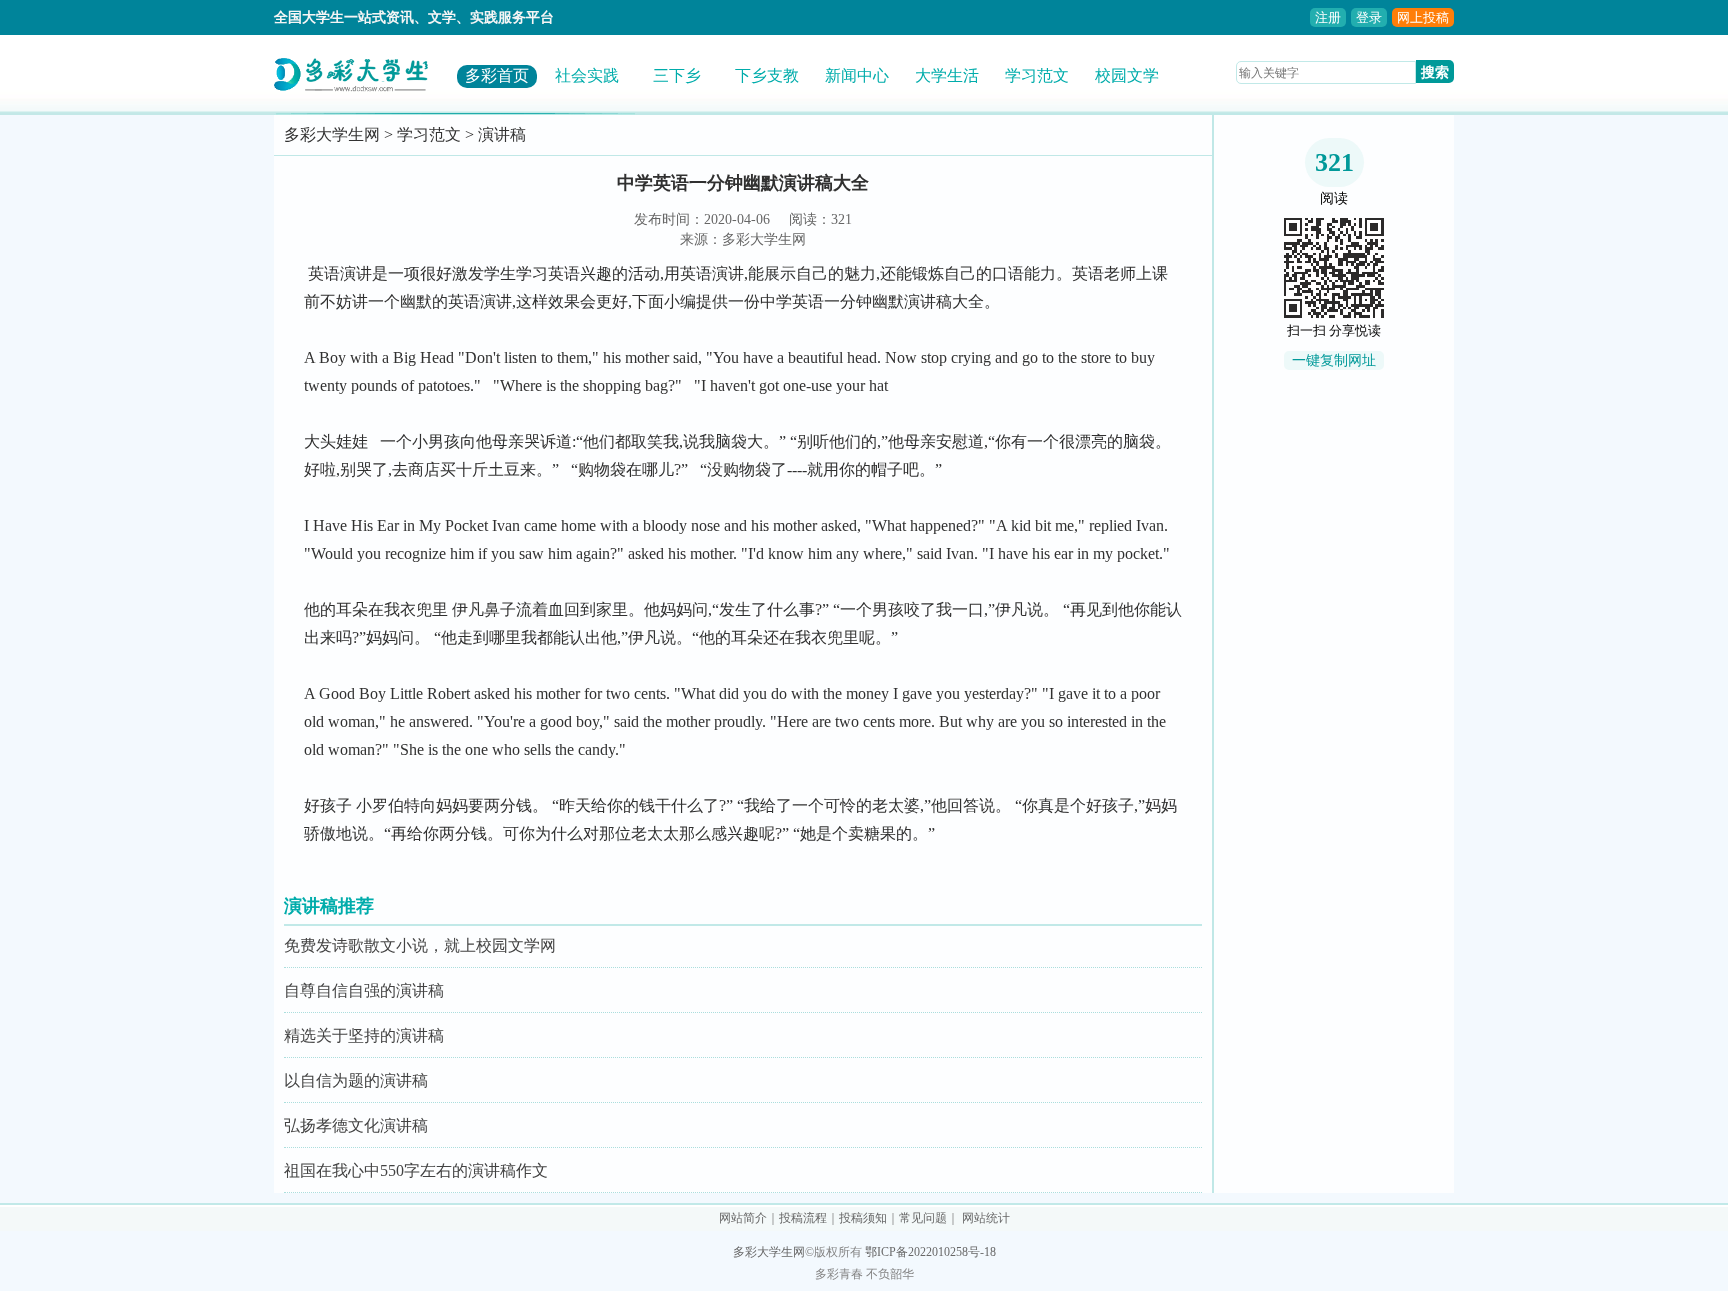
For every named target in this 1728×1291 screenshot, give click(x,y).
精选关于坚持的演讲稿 (364, 1035)
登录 (1369, 17)
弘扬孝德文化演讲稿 (356, 1125)
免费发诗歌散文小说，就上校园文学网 (420, 945)
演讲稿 (502, 134)
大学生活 (947, 75)
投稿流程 (803, 1218)
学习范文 (1037, 75)
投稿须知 (863, 1218)
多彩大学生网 (332, 134)
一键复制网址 (1334, 360)
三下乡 (677, 75)
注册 (1328, 17)
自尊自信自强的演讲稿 (364, 990)
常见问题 (923, 1218)
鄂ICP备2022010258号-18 (930, 1252)
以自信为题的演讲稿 (356, 1080)
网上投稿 (1423, 17)
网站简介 (743, 1218)
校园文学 (1127, 75)
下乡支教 (767, 75)
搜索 (1435, 72)
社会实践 (587, 75)
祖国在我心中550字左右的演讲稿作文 (416, 1170)
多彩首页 (497, 75)
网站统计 (986, 1218)
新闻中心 (857, 75)
